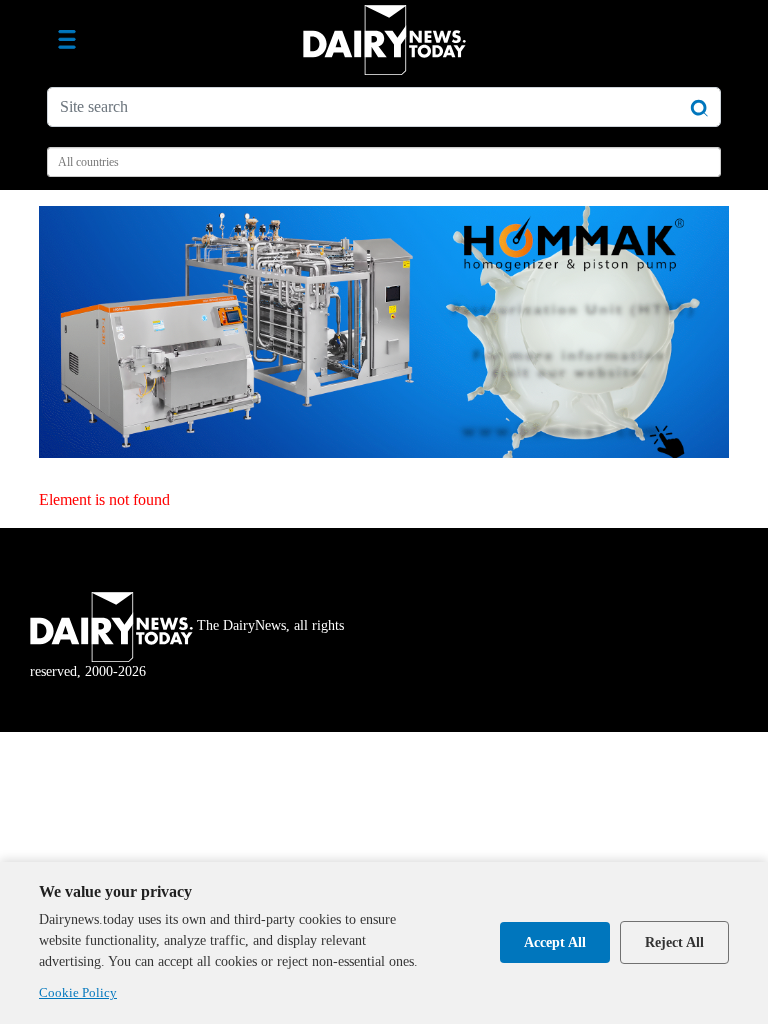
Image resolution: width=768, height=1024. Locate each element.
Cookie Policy (78, 992)
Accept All (555, 942)
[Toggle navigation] (67, 40)
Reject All (674, 942)
